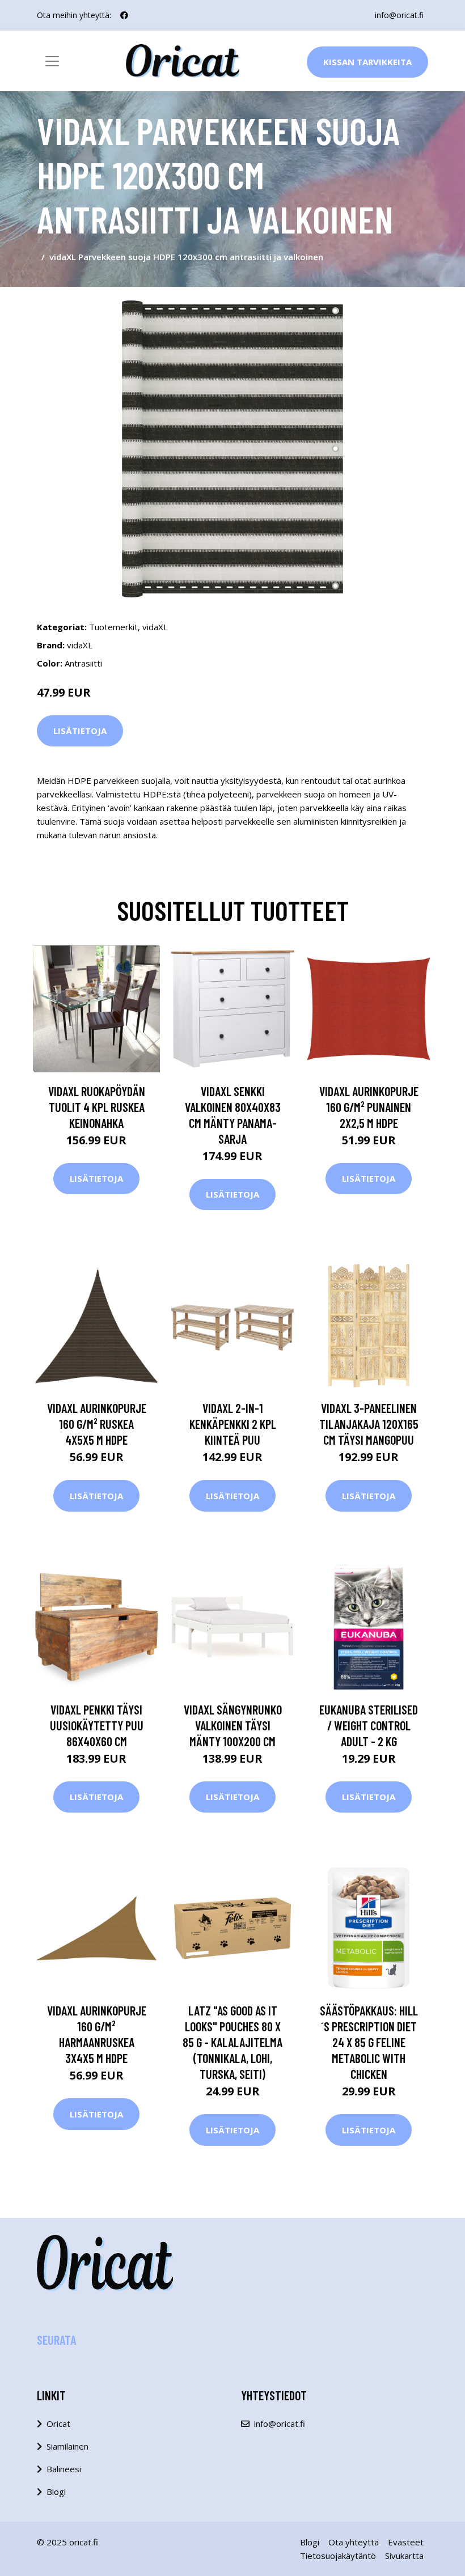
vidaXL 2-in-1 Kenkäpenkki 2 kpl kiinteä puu (233, 1424)
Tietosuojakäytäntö (338, 2556)
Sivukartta (404, 2556)
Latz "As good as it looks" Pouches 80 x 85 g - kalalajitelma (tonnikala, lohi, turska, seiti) (232, 2042)
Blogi (56, 2492)
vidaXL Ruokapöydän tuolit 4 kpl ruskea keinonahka (97, 1107)
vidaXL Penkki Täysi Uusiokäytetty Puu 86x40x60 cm (97, 1725)
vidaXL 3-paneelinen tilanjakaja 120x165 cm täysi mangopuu (369, 1424)
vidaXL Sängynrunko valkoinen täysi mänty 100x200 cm (233, 1725)
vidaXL (155, 627)
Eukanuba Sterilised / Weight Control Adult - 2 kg (369, 1725)
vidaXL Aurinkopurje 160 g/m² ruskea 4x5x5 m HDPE (97, 1424)
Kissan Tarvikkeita (367, 62)
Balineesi (64, 2469)
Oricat (58, 2424)
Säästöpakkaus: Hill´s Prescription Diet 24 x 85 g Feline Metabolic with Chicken (369, 2042)
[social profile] (124, 15)
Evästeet (406, 2542)
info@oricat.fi (399, 15)
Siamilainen (67, 2446)
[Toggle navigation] (52, 61)
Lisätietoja (80, 731)
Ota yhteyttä (354, 2542)
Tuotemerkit (113, 627)
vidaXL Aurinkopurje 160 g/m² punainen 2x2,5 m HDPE (369, 1107)
